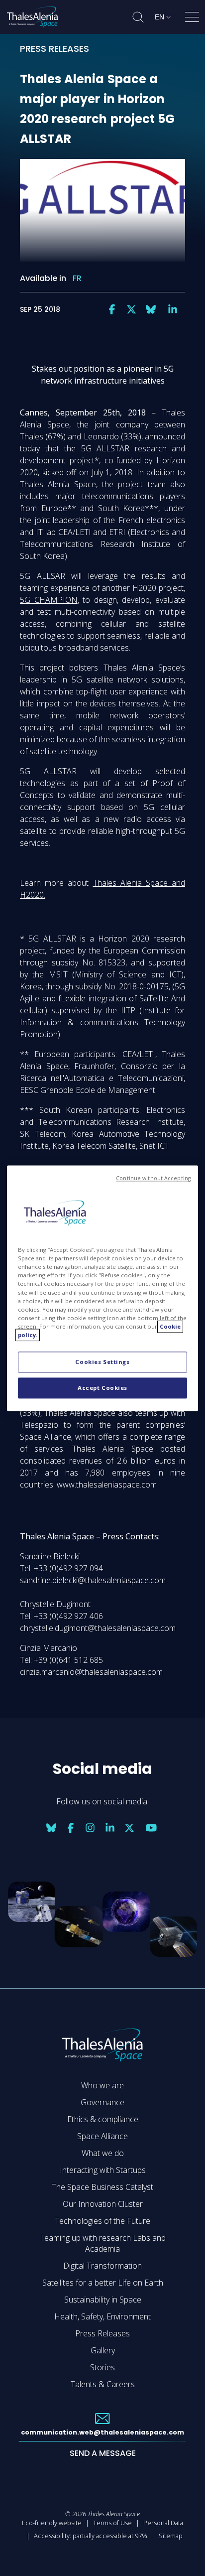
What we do (103, 2153)
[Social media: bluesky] (151, 309)
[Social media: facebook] (112, 309)
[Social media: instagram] (90, 1828)
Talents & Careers (103, 2384)
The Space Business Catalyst (102, 2187)
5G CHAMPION (49, 600)
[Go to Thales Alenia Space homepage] (32, 17)
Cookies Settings (102, 1362)
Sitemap (171, 2536)
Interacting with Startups (103, 2170)
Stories (102, 2367)
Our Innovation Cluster (103, 2204)
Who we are (102, 2085)
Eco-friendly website (52, 2523)
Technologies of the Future (102, 2221)
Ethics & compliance (103, 2119)
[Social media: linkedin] (173, 309)
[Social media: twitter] (131, 309)
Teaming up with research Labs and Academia (103, 2243)
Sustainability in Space (103, 2300)
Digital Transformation (102, 2266)
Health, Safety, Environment (102, 2316)
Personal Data (163, 2523)
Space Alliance (102, 2136)
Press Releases (102, 2333)
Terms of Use (112, 2523)
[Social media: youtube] (151, 1828)
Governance (102, 2102)
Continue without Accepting (153, 1178)
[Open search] (138, 17)
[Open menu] (192, 19)
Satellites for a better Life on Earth (103, 2283)
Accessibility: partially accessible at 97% (91, 2536)
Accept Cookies (102, 1388)
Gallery (103, 2350)
